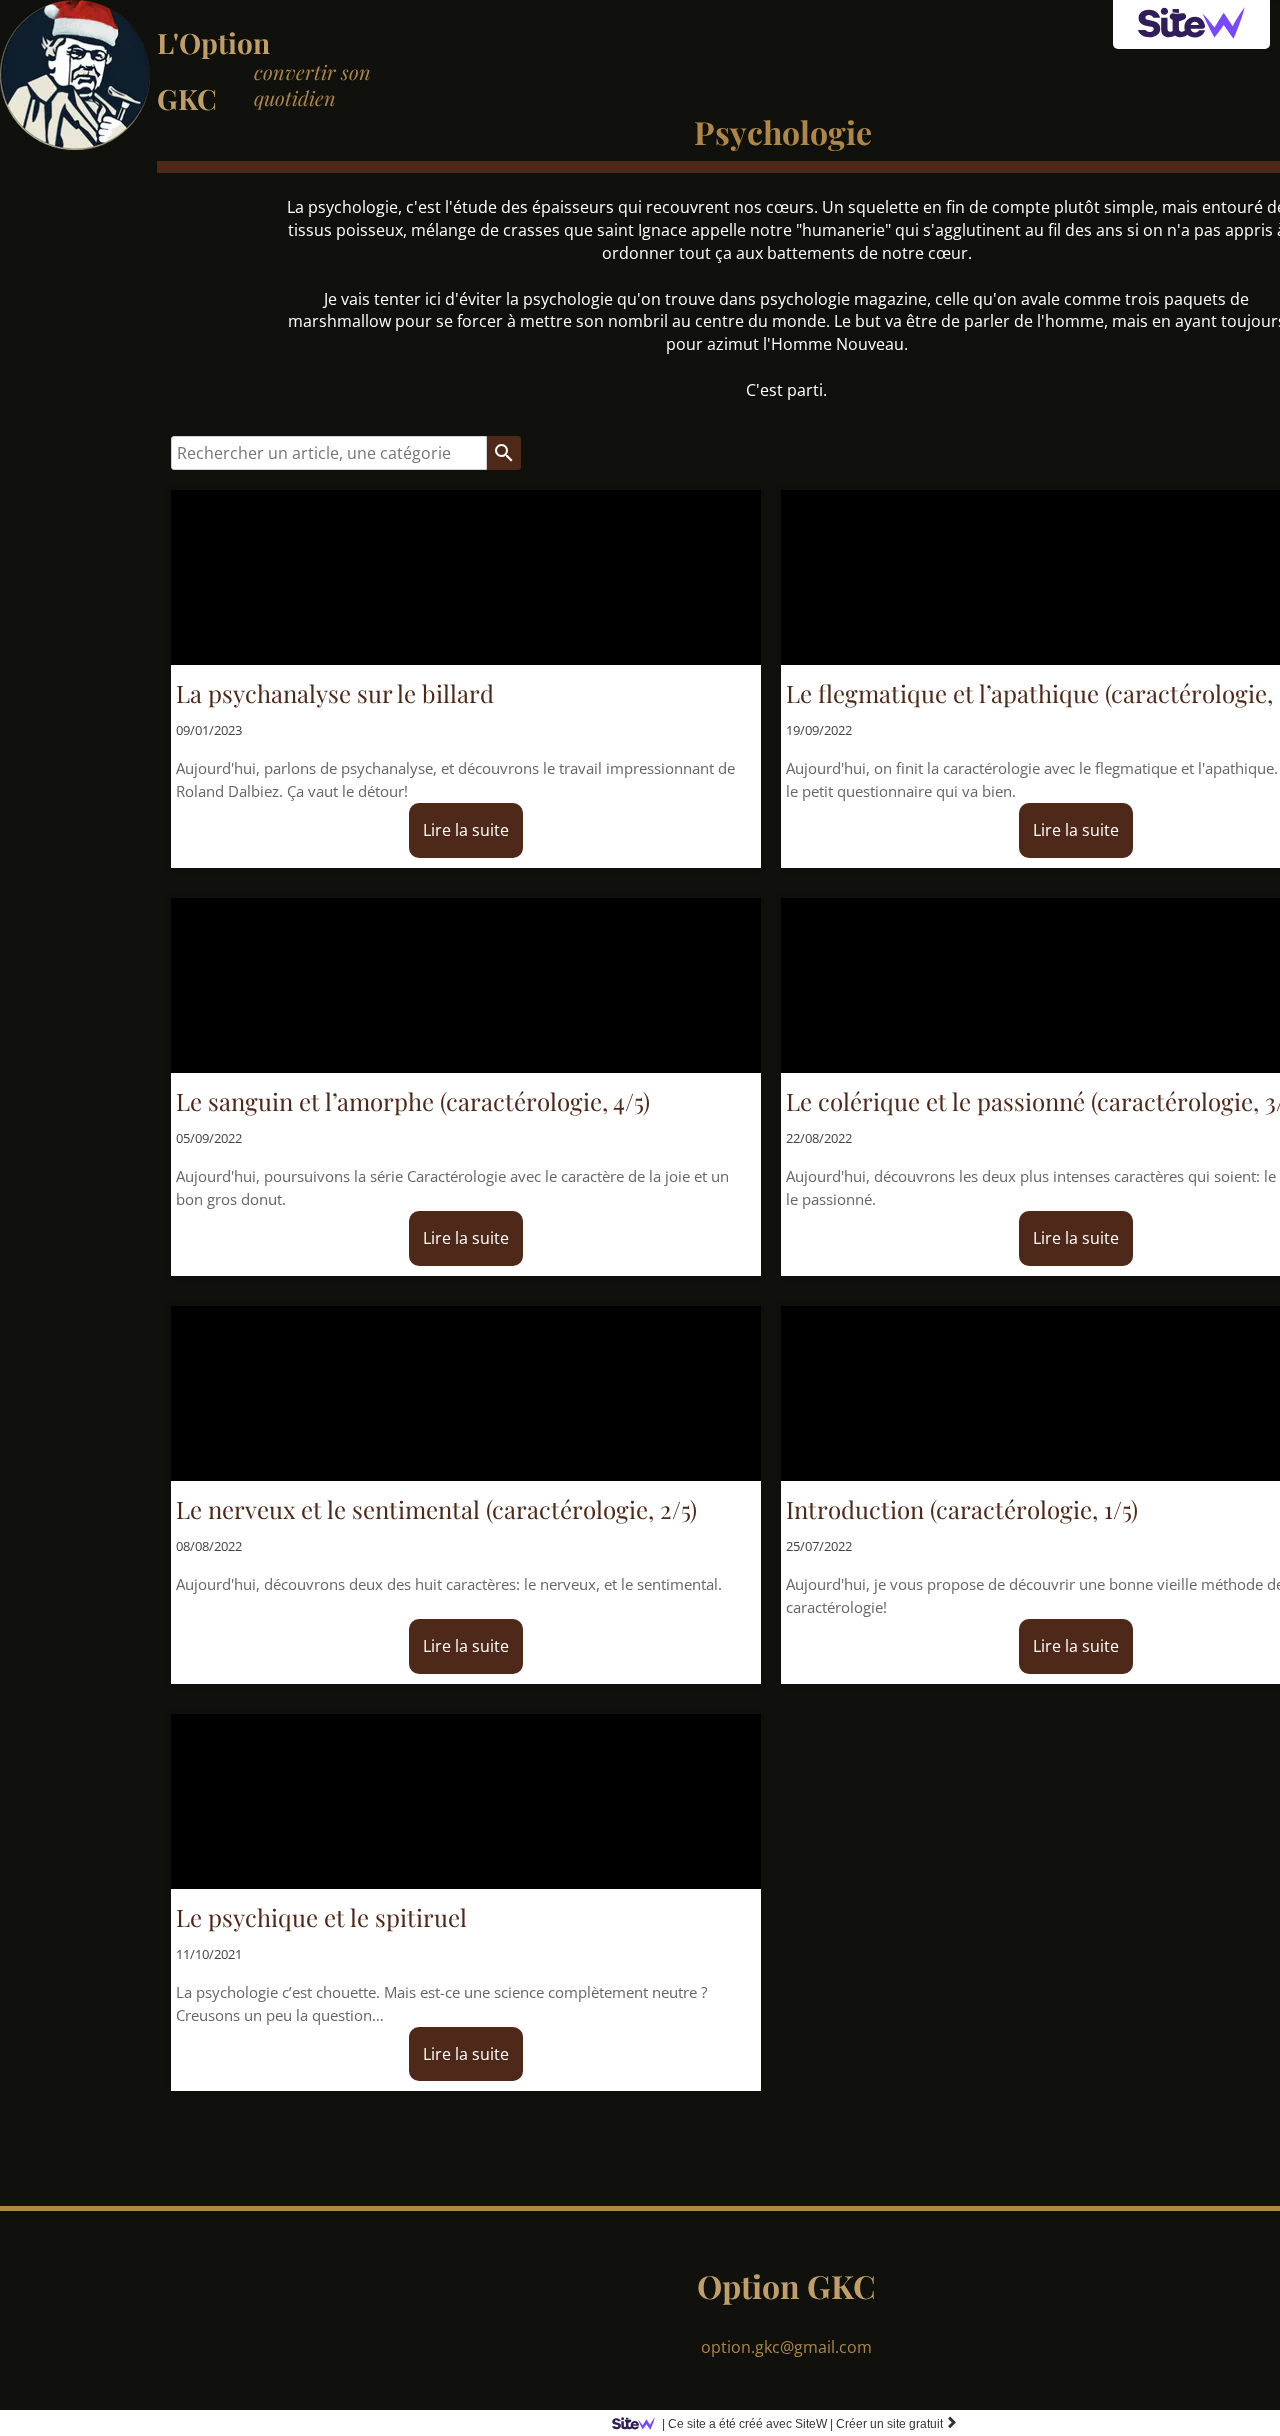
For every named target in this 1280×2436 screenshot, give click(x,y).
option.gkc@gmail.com (786, 2347)
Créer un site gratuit (897, 2424)
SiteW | (747, 2424)
